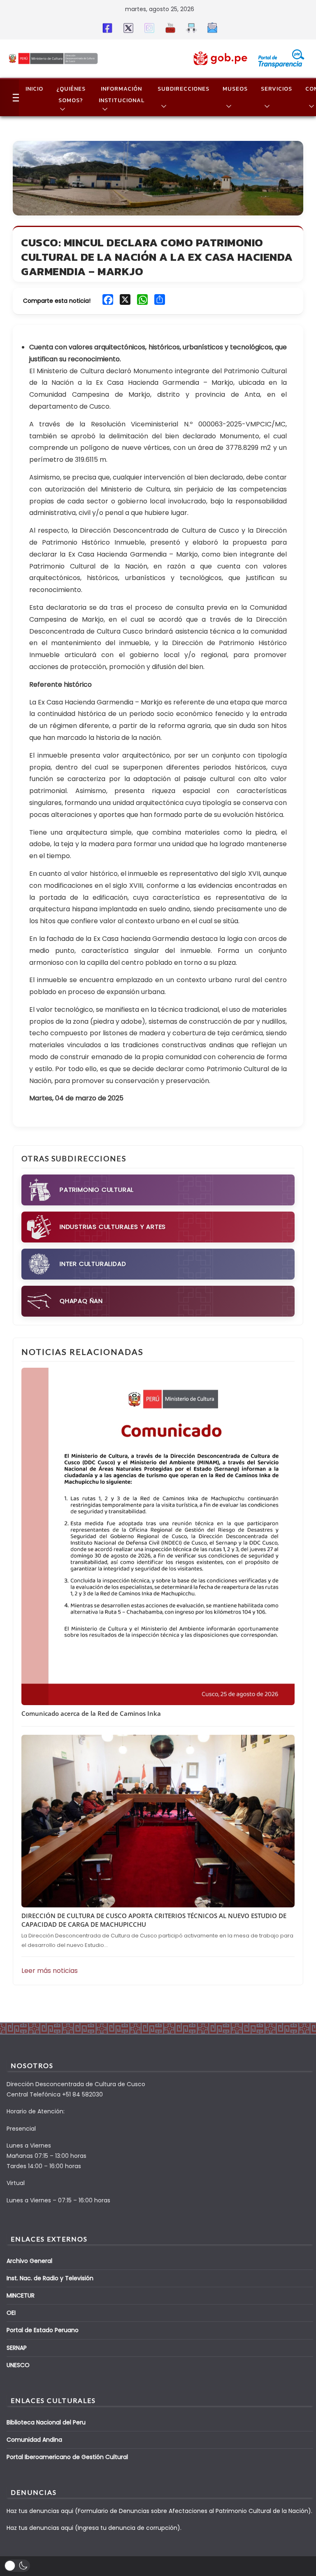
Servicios (276, 89)
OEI (11, 2313)
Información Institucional (122, 95)
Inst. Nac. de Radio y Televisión (50, 2278)
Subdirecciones (184, 89)
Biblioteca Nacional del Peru (46, 2422)
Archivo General (29, 2261)
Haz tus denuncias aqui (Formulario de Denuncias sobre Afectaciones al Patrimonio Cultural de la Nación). (159, 2511)
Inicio (34, 89)
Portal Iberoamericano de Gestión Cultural (67, 2457)
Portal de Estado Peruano (43, 2330)
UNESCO (18, 2365)
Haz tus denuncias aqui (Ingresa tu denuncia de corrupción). (94, 2528)
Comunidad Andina (34, 2440)
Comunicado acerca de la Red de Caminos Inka (91, 1713)
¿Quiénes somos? (71, 95)
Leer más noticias (50, 1971)
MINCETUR (21, 2295)
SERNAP (17, 2348)
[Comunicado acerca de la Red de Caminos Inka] (158, 1537)
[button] (61, 109)
